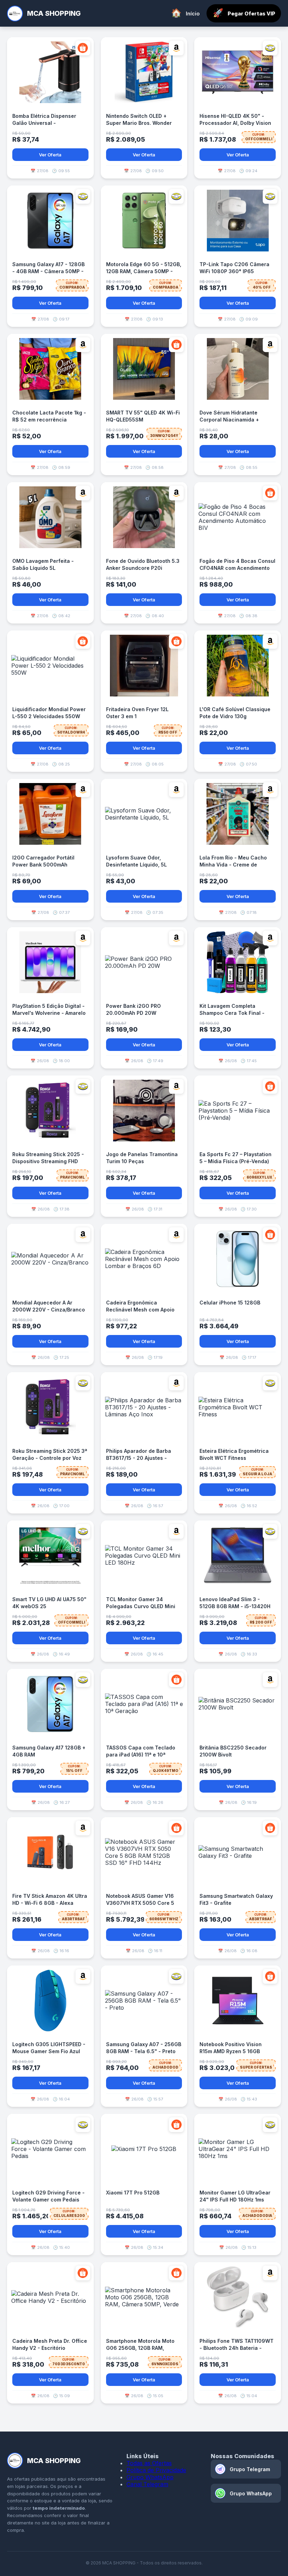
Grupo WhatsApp (150, 2477)
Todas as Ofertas (149, 2463)
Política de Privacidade (156, 2470)
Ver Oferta (50, 155)
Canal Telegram (147, 2484)
